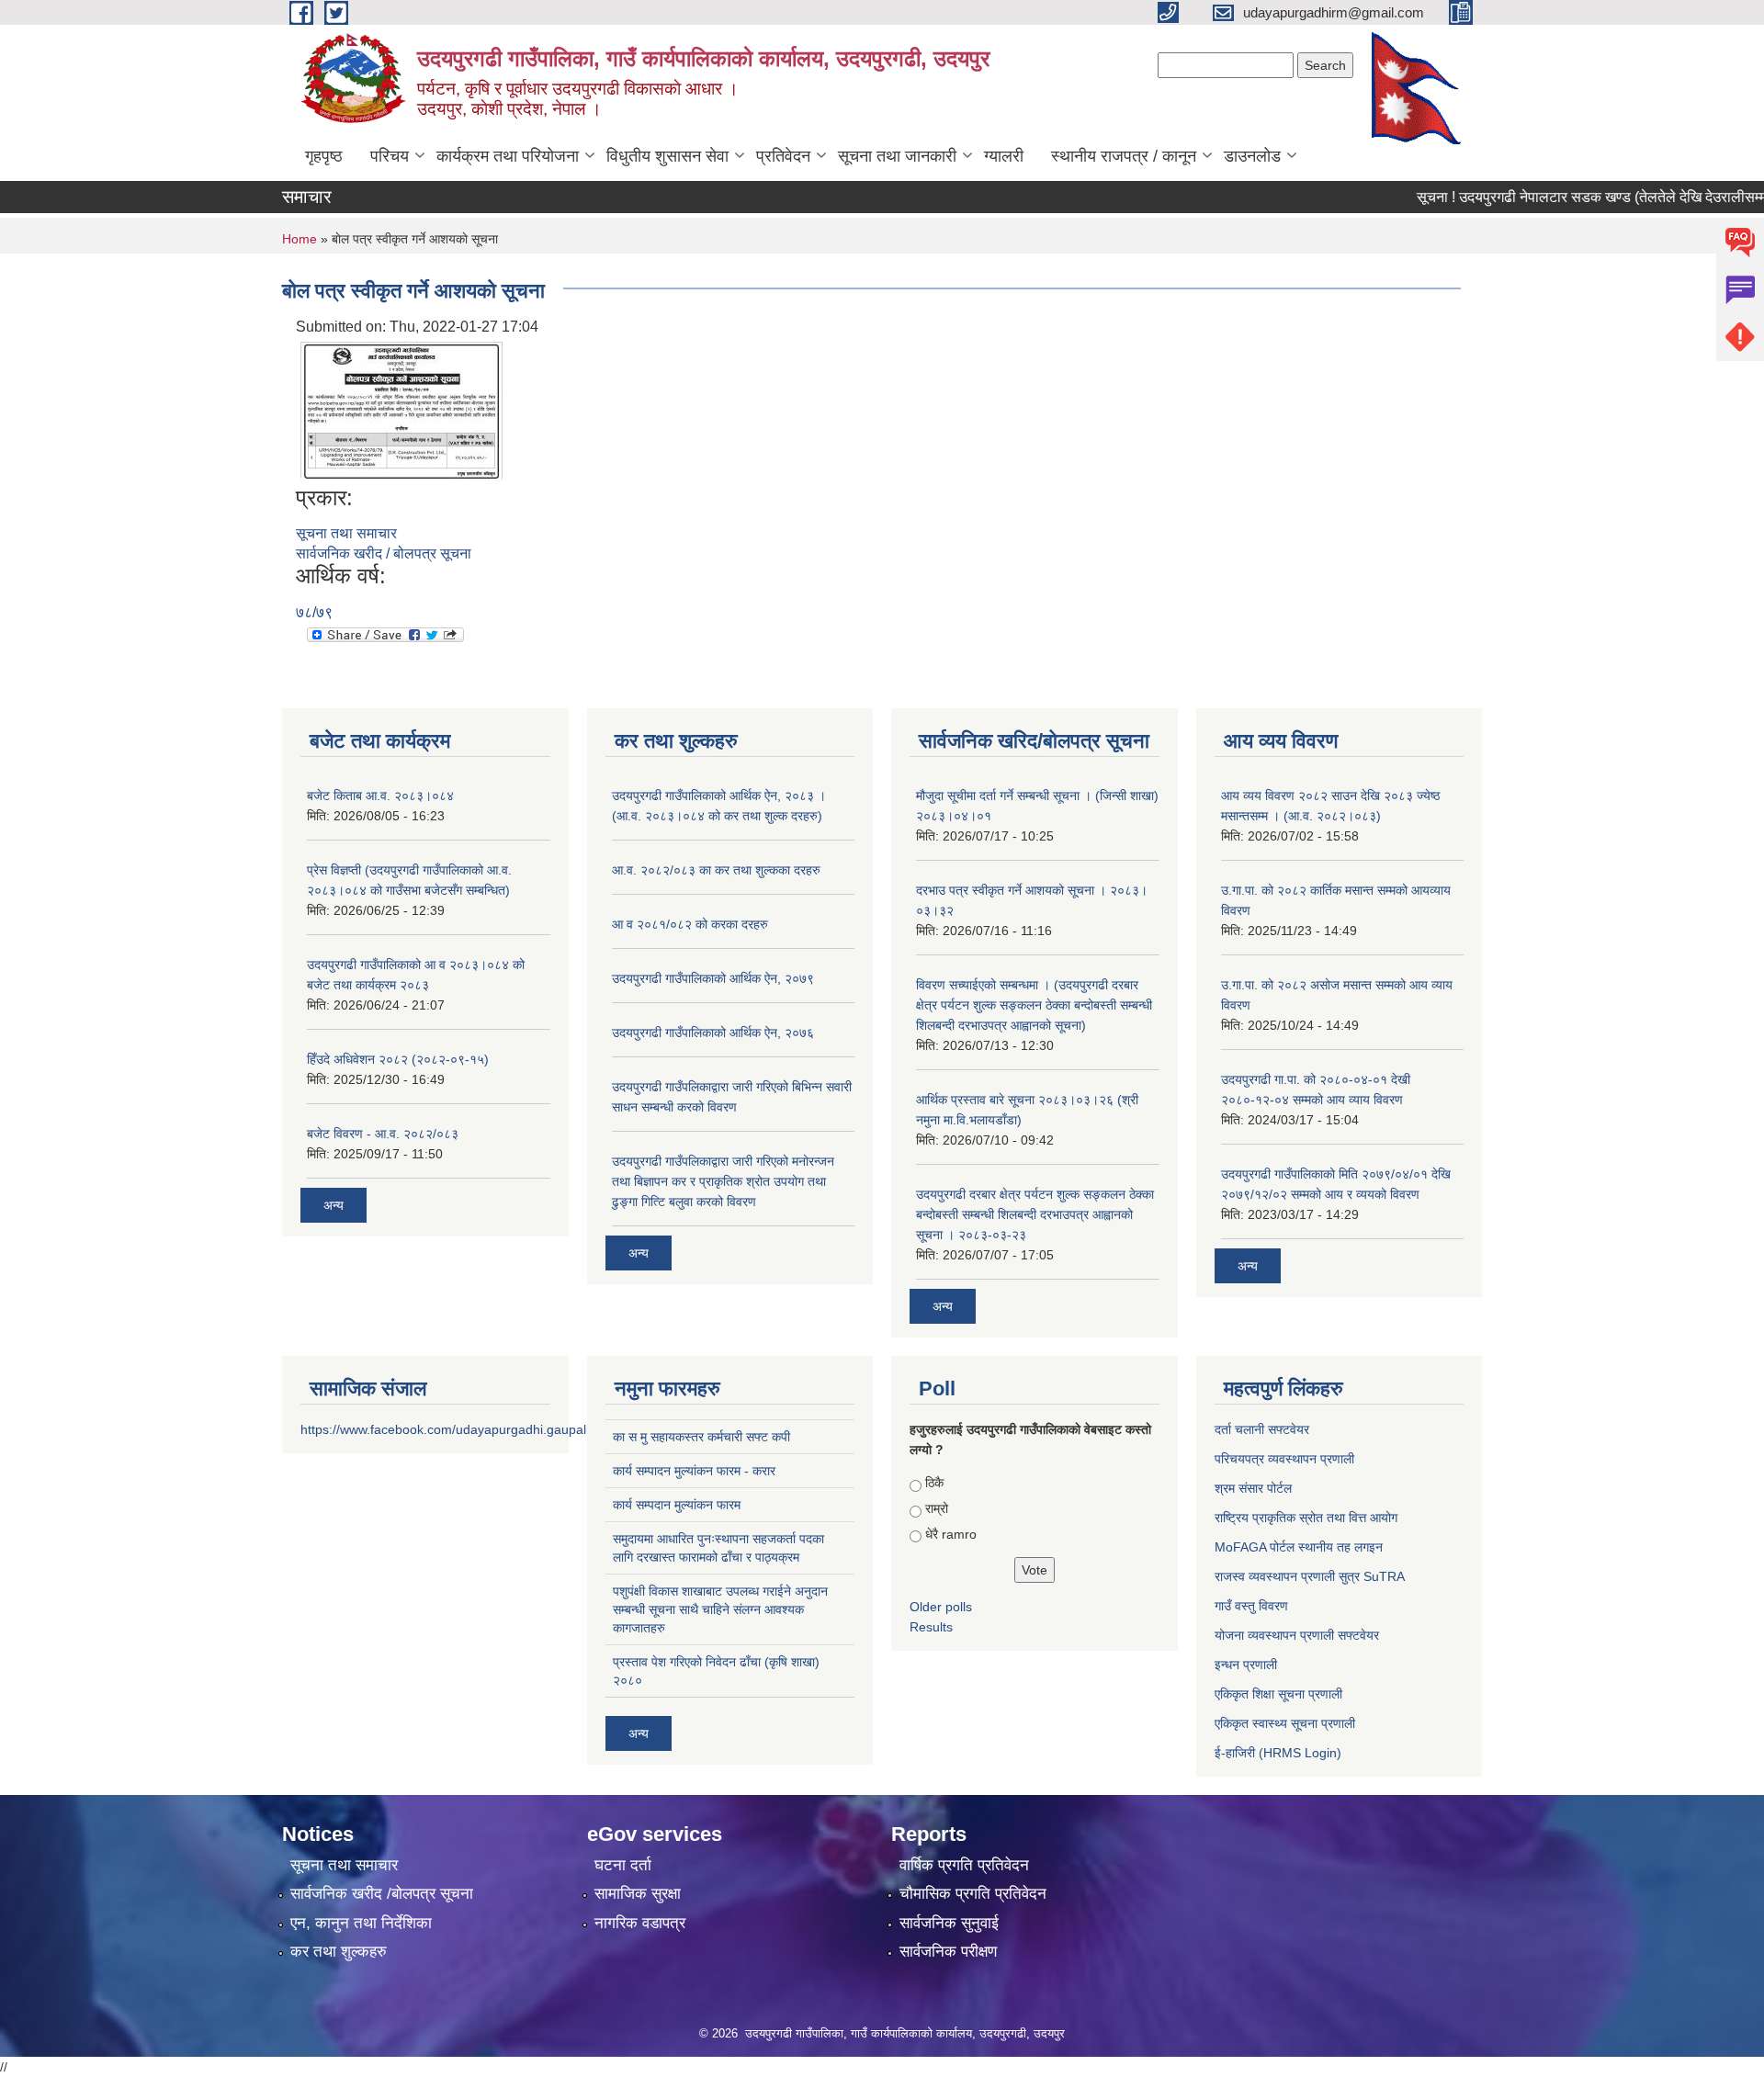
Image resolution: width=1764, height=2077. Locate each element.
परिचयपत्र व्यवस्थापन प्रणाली (1284, 1459)
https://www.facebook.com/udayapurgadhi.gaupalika (452, 1429)
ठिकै (934, 1483)
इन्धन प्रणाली (1246, 1665)
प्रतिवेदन (783, 156)
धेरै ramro (951, 1534)
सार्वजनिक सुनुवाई (949, 1923)
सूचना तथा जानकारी (897, 156)
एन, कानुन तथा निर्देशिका (361, 1923)
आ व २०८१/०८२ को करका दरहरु (690, 924)
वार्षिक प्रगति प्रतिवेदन (964, 1865)
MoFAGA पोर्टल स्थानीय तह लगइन (1299, 1547)
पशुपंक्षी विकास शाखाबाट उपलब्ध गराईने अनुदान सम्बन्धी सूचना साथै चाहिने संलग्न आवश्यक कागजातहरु (720, 1609)
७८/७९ (314, 612)
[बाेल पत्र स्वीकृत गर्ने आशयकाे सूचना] (401, 410)
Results (931, 1627)
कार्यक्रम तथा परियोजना (508, 156)
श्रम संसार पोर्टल (1253, 1488)
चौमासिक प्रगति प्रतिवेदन (973, 1894)
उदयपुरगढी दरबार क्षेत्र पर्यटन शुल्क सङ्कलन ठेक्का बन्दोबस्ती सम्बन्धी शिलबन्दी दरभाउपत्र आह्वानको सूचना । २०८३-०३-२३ (1035, 1214)
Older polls (941, 1607)
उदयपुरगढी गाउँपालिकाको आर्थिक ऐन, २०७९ (713, 978)
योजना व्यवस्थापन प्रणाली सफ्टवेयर (1297, 1635)
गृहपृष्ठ (324, 156)
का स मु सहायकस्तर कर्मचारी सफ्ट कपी (701, 1437)
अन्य (334, 1205)
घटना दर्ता (623, 1865)
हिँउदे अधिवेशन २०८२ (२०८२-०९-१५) (398, 1059)
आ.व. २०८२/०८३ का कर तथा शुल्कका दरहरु (716, 870)
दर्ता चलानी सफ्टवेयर (1262, 1429)
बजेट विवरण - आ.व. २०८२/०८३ (383, 1134)
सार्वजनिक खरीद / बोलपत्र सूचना (384, 553)
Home (300, 239)
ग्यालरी (1004, 156)
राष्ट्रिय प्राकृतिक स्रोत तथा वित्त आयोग (1306, 1518)
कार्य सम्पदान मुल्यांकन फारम (677, 1505)
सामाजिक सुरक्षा (638, 1894)
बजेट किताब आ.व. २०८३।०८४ (380, 796)
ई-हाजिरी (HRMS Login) (1278, 1753)
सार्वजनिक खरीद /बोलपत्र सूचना (382, 1894)
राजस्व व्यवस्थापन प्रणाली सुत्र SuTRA (1310, 1576)
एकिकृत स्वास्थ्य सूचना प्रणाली (1285, 1723)
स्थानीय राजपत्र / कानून (1124, 156)
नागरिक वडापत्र (640, 1923)
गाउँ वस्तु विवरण (1251, 1606)
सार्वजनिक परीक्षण (948, 1952)
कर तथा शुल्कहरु (339, 1952)
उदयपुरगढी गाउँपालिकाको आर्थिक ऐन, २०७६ (713, 1033)
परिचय (390, 156)
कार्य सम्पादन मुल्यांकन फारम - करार (694, 1471)
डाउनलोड (1252, 156)
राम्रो (937, 1508)
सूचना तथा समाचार (346, 533)
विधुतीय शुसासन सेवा (667, 156)
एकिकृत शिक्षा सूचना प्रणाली (1278, 1694)
